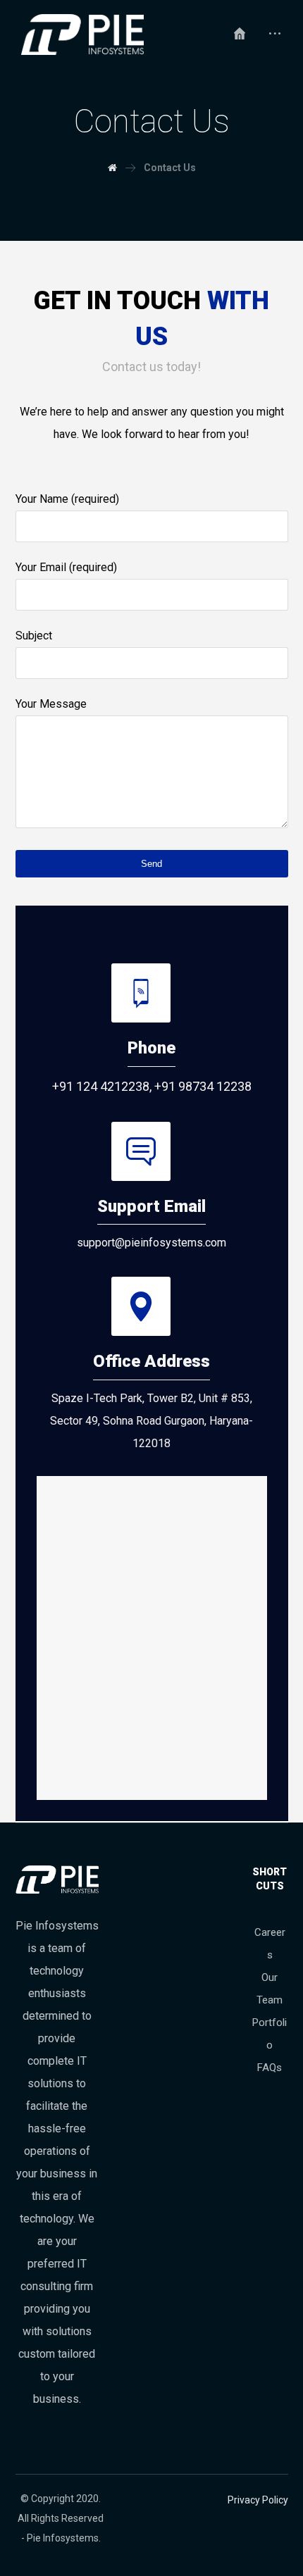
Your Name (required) (67, 499)
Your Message (51, 704)
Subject (34, 636)
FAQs (270, 2068)
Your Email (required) (66, 567)
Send (151, 864)
